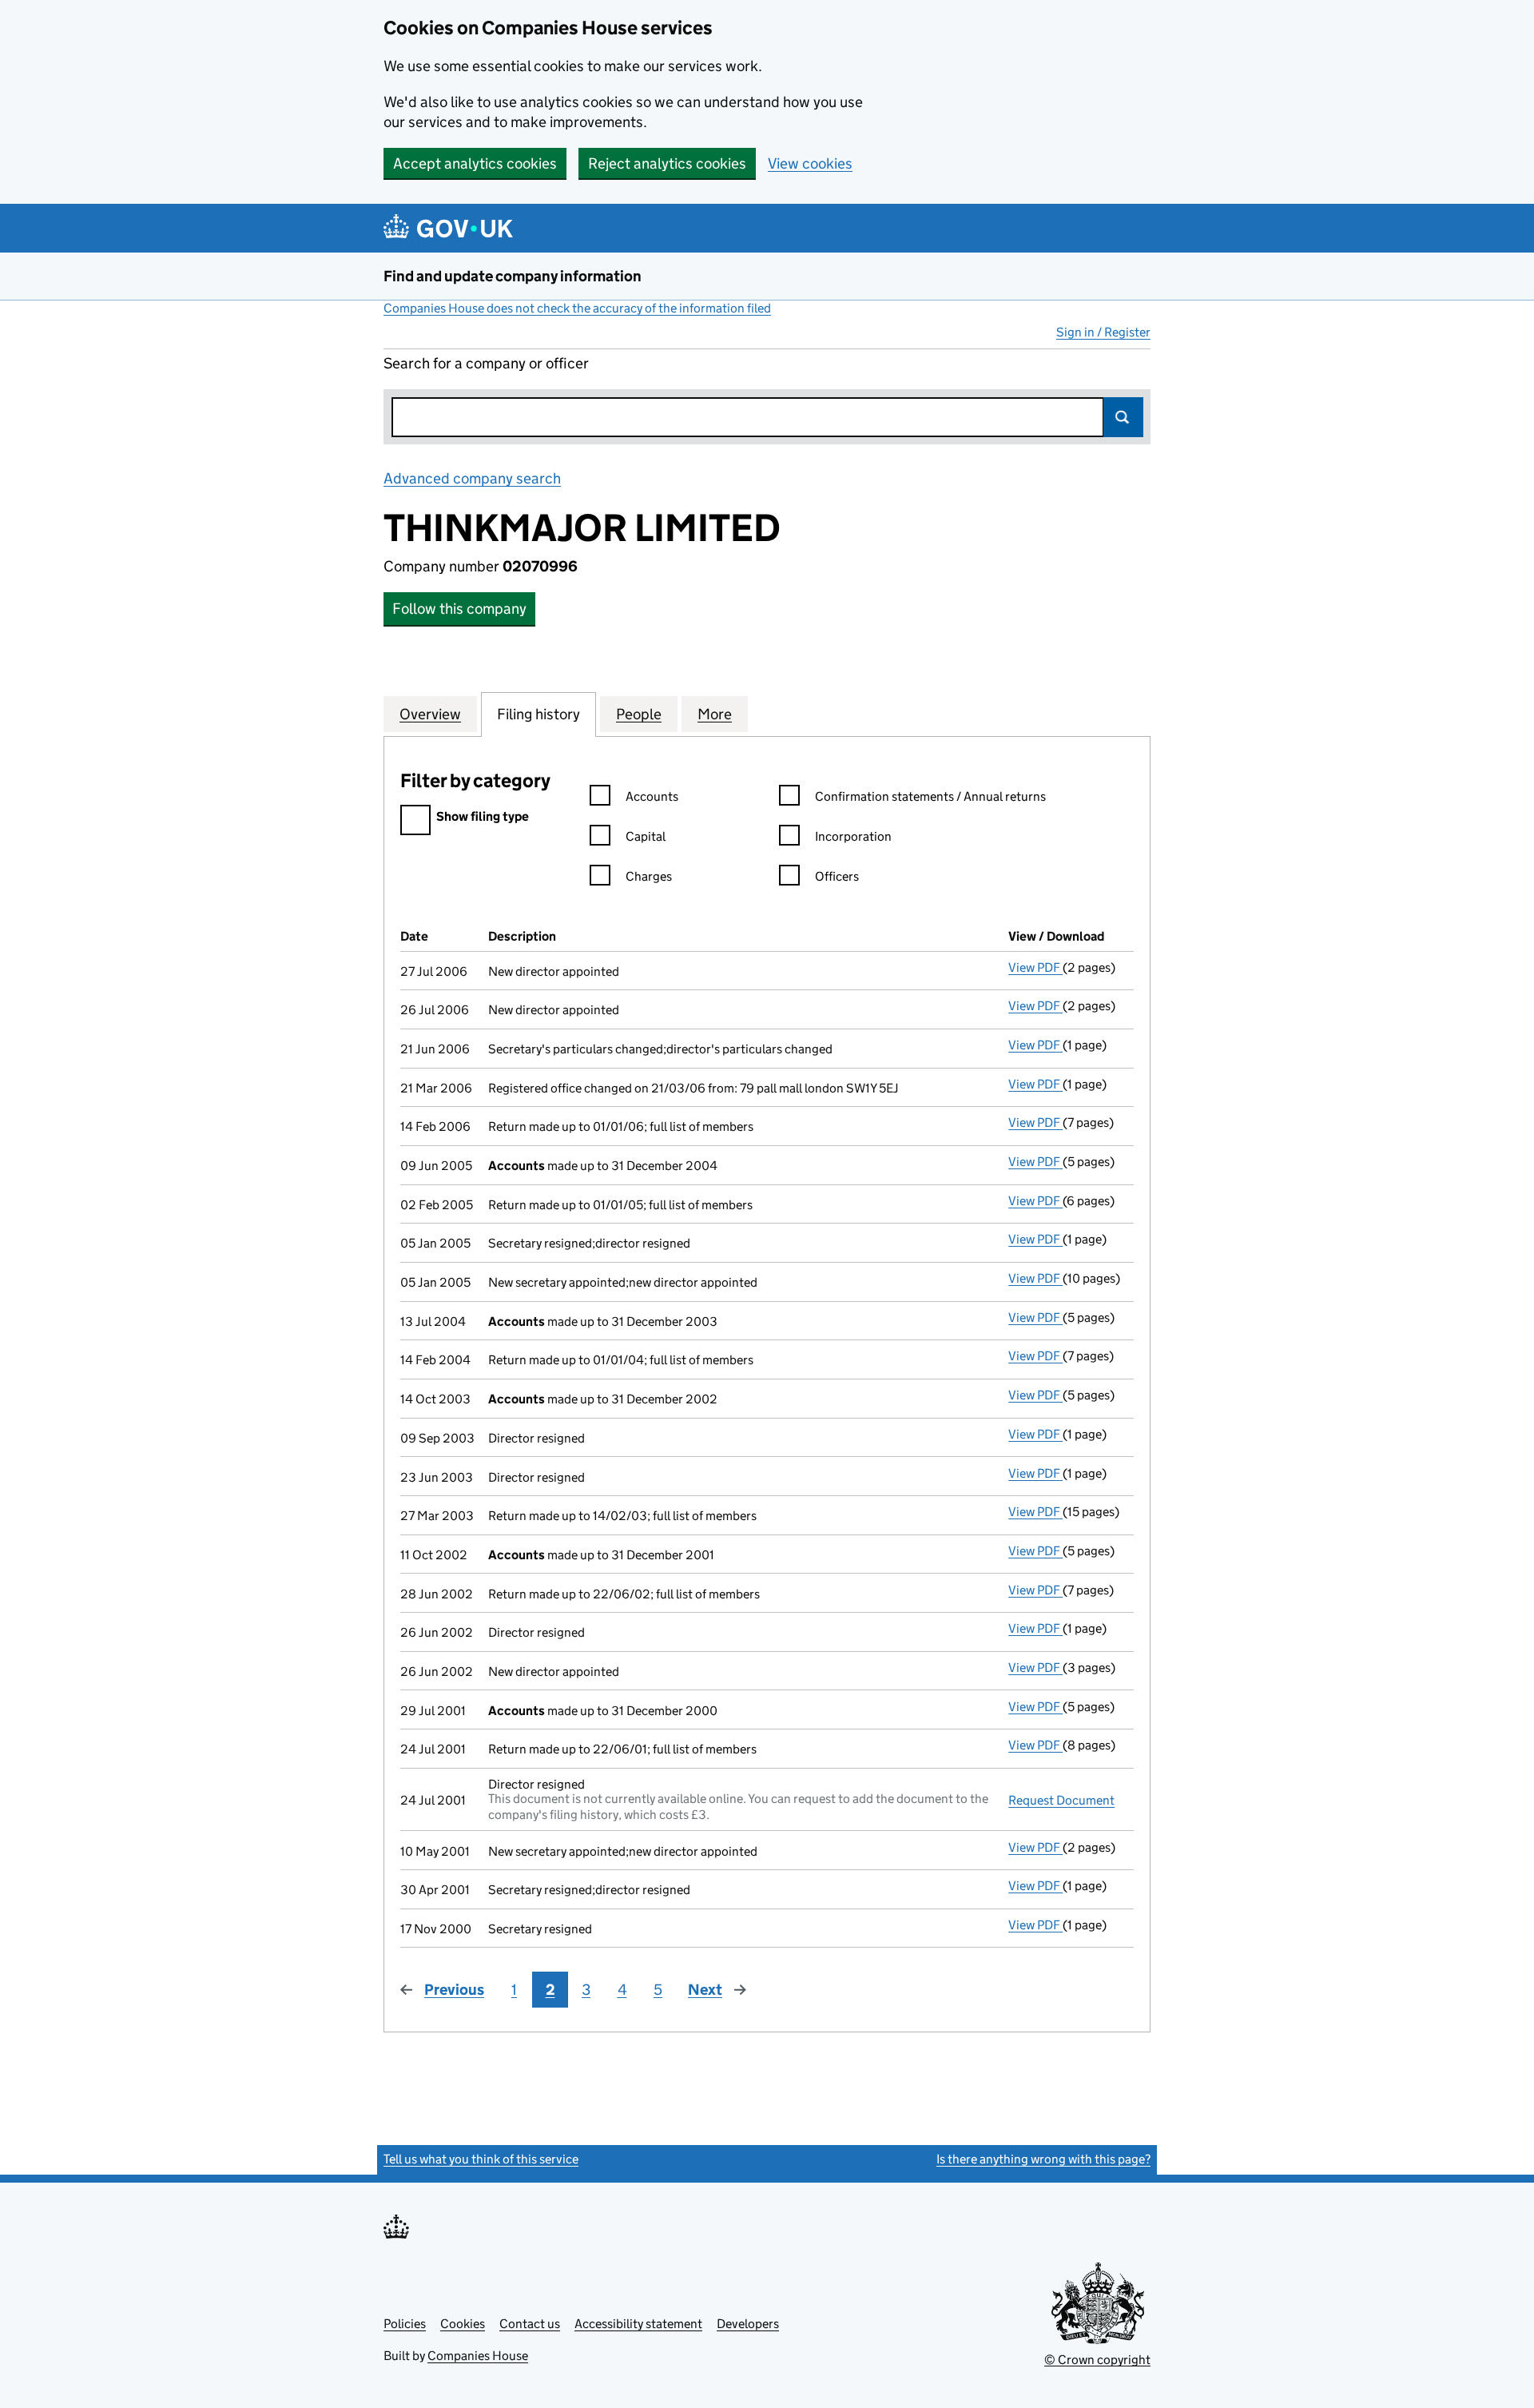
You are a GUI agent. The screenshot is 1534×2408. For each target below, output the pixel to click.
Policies (405, 2324)
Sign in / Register (1103, 332)
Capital (646, 836)
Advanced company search (472, 478)
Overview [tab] (430, 714)
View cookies (810, 163)
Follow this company (459, 609)
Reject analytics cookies (667, 163)
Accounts (652, 796)
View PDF (1035, 967)
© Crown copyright (1097, 2360)
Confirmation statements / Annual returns (930, 796)
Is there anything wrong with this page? (1043, 2159)
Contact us (530, 2324)
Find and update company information (513, 276)
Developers (748, 2324)
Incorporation (853, 836)
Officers (837, 876)
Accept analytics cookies (475, 163)
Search (1123, 417)
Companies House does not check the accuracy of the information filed (577, 308)
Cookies (463, 2324)
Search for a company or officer (486, 363)
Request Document (1061, 1800)
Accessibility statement (638, 2324)
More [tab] (715, 714)
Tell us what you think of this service (481, 2159)
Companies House (478, 2356)
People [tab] (639, 714)
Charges (649, 876)
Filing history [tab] (538, 714)
